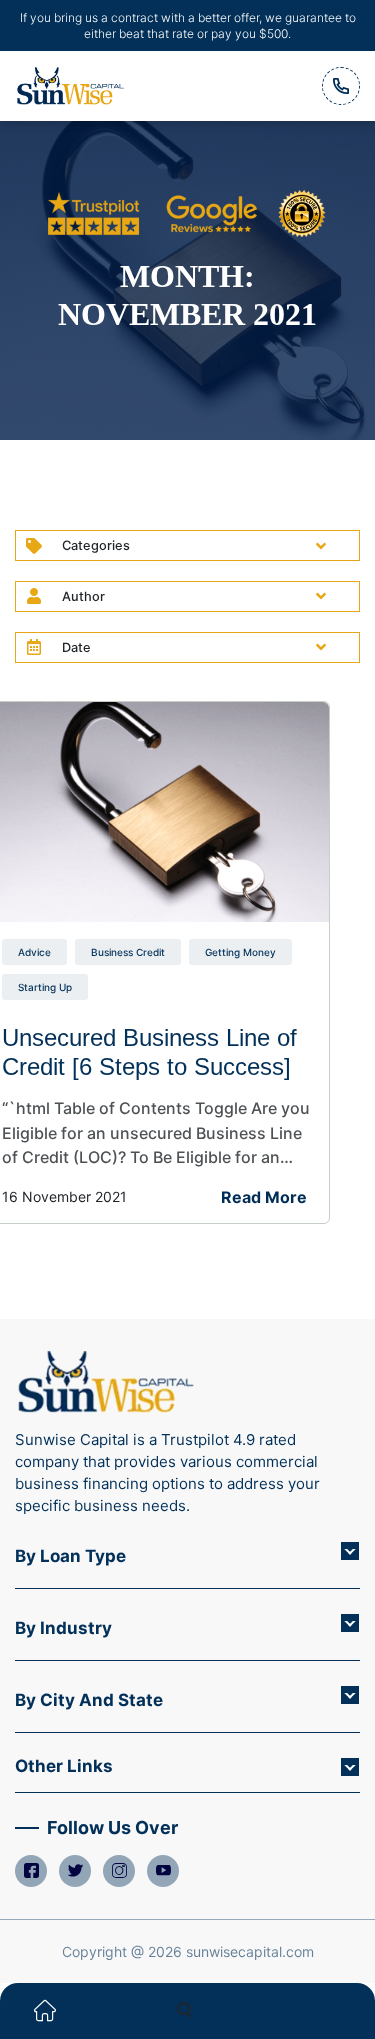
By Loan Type (70, 1556)
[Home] (45, 2011)
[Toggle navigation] (330, 2011)
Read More (264, 1197)
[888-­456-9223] (341, 86)
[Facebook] (31, 1871)
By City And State (89, 1700)
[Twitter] (75, 1871)
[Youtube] (163, 1871)
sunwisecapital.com (250, 1951)
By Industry (63, 1628)
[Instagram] (119, 1871)
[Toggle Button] (350, 1551)
